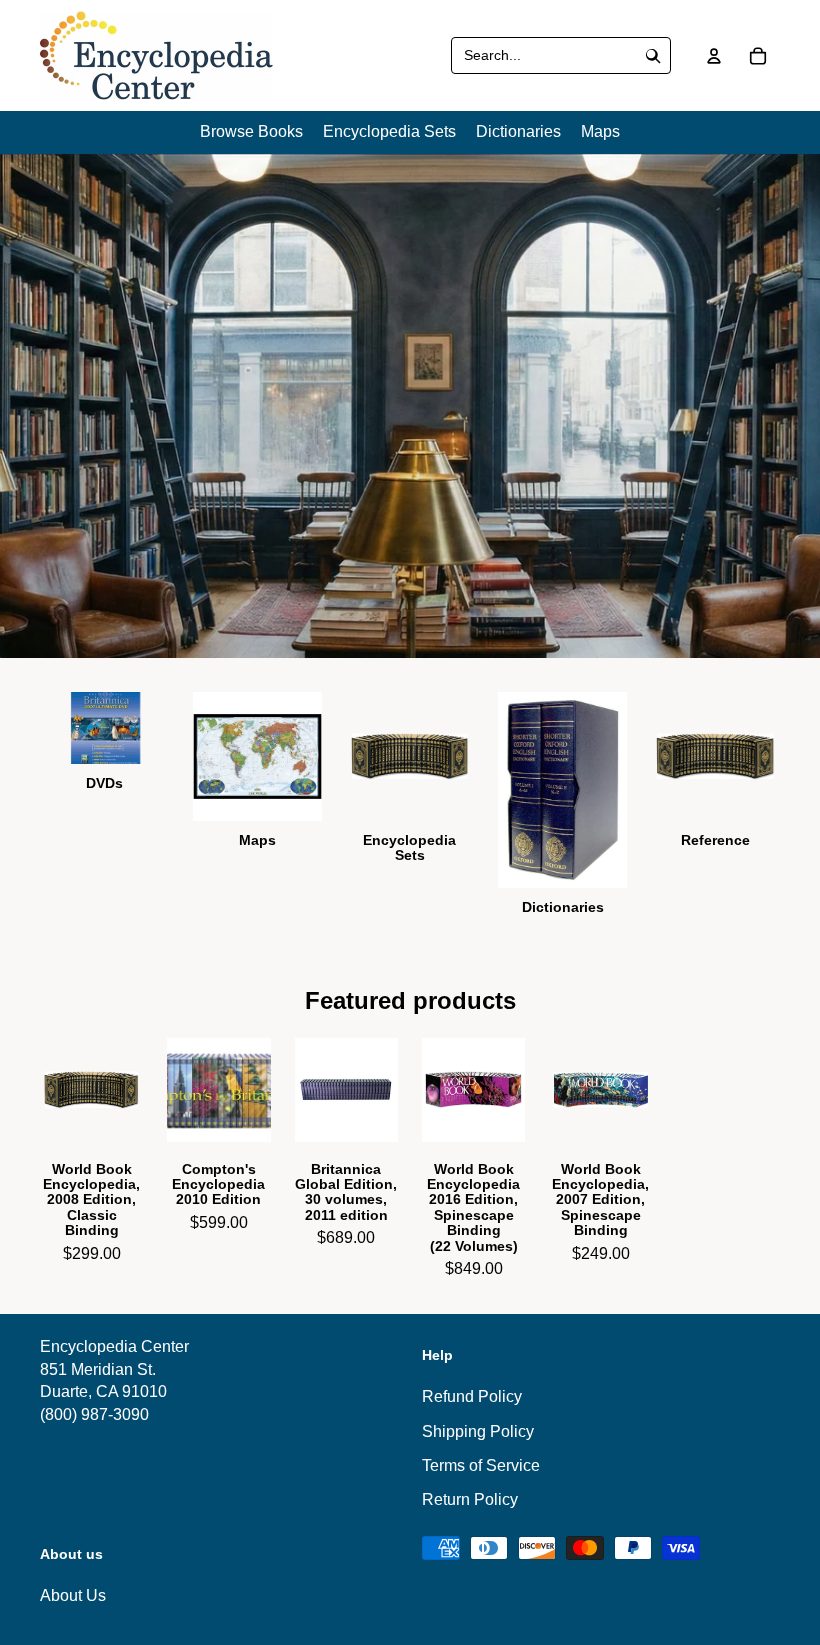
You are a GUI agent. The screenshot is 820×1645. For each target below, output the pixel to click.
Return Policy (470, 1499)
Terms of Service (481, 1465)
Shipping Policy (478, 1431)
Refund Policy (472, 1396)
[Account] (714, 56)
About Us (73, 1596)
